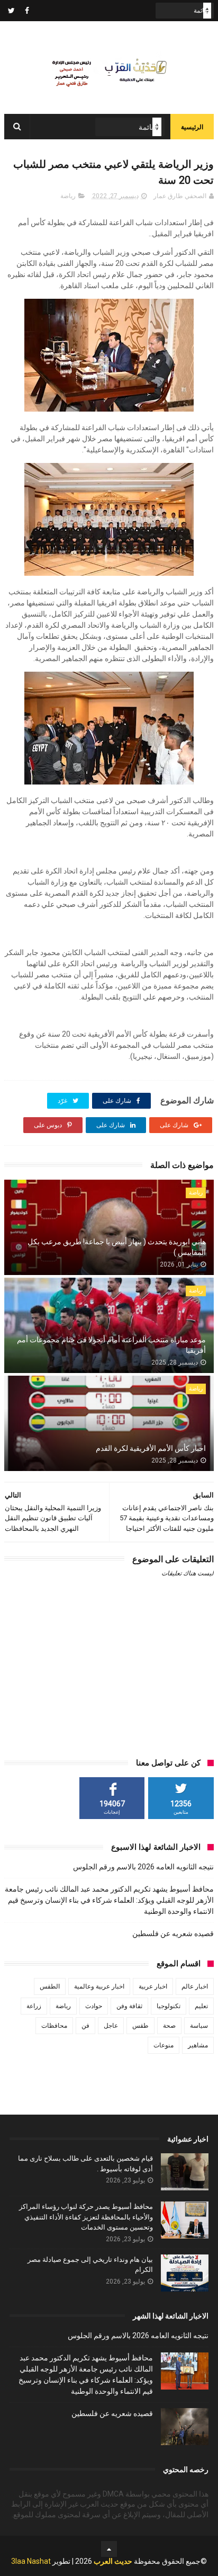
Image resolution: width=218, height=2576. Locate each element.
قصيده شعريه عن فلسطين (173, 1933)
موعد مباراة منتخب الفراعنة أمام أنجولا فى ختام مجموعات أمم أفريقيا (111, 1345)
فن (85, 2026)
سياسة (199, 2026)
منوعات (163, 2045)
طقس (140, 2026)
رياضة (68, 196)
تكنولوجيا (169, 2006)
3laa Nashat (31, 2561)
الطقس (50, 1986)
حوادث (94, 2006)
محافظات (54, 2026)
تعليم (201, 2006)
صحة (169, 2026)
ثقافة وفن (129, 2006)
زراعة (34, 2006)
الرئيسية (192, 127)
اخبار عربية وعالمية (99, 1986)
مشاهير (198, 2045)
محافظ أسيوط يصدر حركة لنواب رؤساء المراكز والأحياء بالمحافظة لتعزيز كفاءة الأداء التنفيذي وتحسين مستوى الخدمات (86, 2217)
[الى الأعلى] (109, 2549)
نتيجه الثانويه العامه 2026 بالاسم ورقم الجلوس (143, 1867)
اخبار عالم (195, 1986)
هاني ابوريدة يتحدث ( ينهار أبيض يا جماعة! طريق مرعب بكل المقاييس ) (117, 1247)
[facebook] (27, 11)
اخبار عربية (153, 1986)
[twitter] (11, 11)
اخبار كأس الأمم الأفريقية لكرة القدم (151, 1448)
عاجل (111, 2026)
